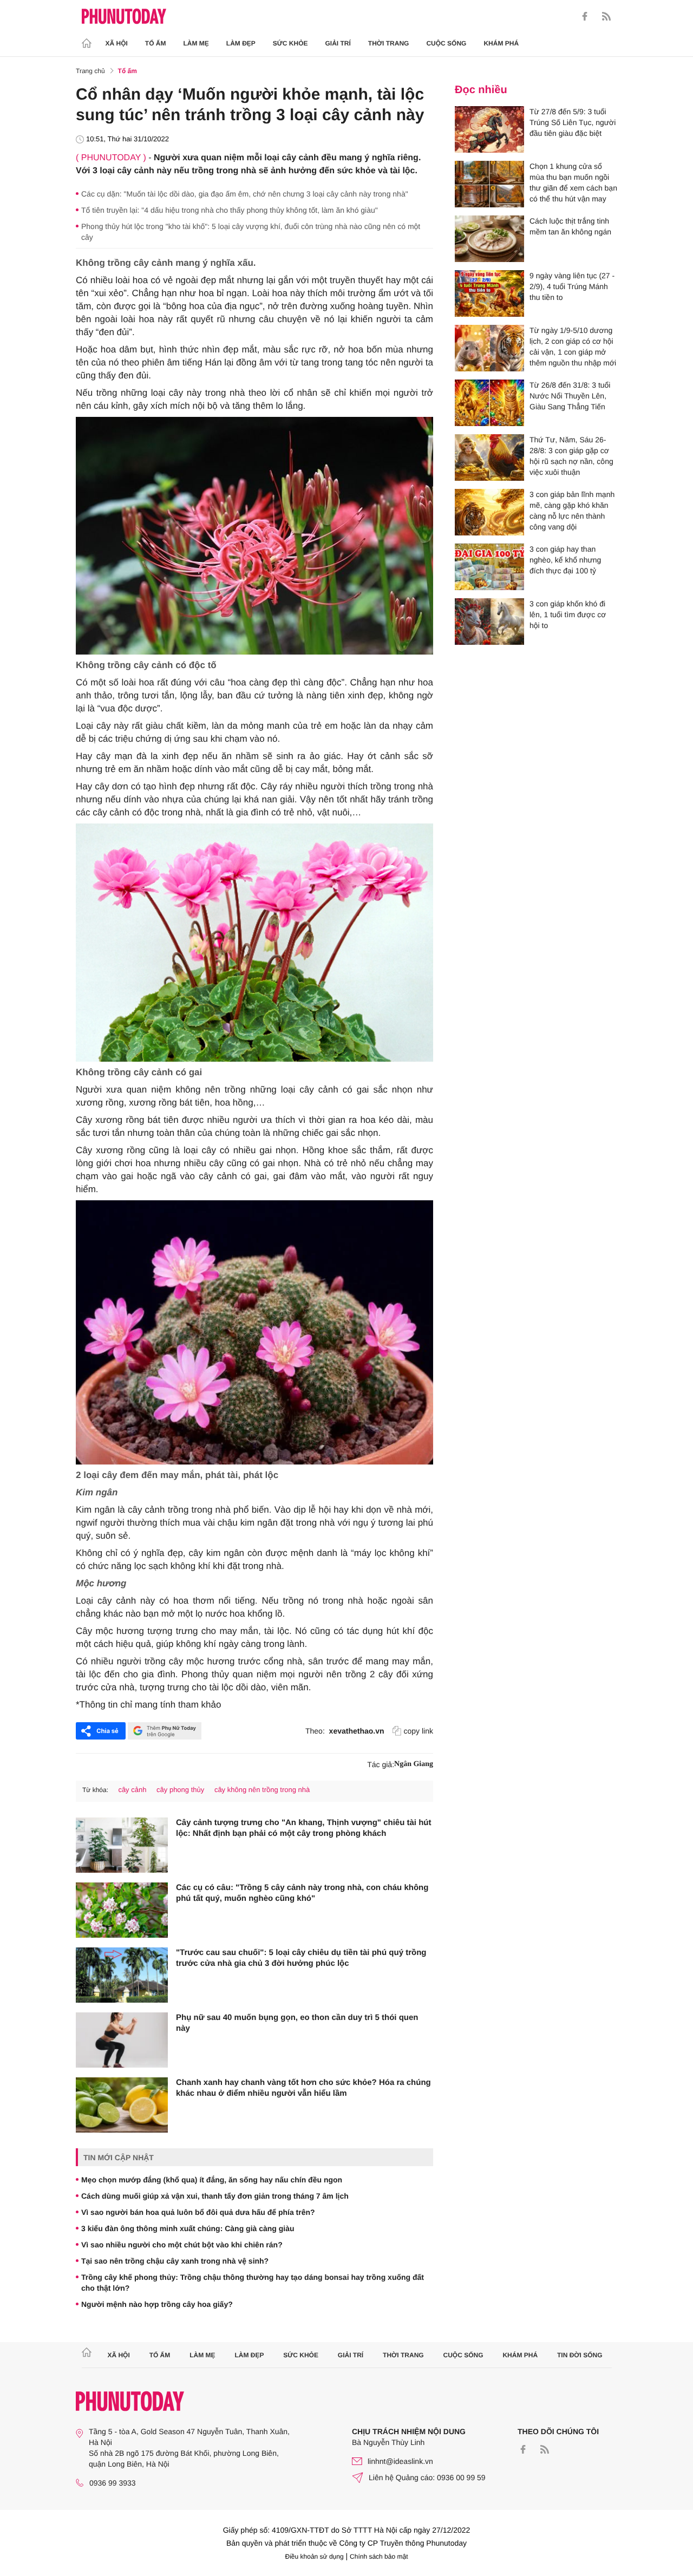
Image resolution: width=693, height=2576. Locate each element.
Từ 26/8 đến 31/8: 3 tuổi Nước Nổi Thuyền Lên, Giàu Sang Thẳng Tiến (570, 396)
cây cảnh (132, 1790)
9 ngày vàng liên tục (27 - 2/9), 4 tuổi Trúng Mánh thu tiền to (572, 286)
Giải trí (338, 43)
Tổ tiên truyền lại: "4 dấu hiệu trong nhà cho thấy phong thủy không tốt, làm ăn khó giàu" (230, 210)
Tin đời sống (580, 2355)
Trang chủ (90, 71)
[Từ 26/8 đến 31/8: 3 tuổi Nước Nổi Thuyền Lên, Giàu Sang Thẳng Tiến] (489, 403)
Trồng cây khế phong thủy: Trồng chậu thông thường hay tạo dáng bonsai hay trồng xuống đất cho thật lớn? (253, 2283)
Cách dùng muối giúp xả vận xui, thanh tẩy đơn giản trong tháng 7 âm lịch (215, 2196)
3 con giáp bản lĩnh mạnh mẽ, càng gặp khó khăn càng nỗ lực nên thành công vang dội (572, 511)
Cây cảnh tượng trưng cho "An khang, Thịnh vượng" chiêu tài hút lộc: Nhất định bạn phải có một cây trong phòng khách (303, 1828)
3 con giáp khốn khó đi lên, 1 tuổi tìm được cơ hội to (568, 614)
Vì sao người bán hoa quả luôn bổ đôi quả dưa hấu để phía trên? (198, 2212)
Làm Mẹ (196, 43)
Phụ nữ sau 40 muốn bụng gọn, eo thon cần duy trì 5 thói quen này (297, 2023)
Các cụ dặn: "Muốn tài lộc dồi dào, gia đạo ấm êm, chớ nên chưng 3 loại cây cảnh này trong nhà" (245, 194)
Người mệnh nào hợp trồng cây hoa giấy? (157, 2304)
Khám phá (501, 43)
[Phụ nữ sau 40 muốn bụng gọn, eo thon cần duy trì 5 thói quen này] (122, 2040)
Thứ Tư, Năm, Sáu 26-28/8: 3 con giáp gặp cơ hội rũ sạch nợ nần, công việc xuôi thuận (571, 456)
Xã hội (117, 43)
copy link (419, 1731)
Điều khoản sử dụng (315, 2557)
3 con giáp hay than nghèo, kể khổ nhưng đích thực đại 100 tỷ (565, 560)
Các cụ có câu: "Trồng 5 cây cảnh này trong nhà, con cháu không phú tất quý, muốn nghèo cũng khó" (302, 1893)
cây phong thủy (180, 1790)
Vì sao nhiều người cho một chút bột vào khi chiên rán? (182, 2245)
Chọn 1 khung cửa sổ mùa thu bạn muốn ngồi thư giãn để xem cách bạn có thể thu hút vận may (573, 182)
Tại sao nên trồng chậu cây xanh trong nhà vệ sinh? (175, 2261)
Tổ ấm (156, 43)
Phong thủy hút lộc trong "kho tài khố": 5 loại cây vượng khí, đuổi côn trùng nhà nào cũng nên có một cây (251, 232)
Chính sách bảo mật (379, 2557)
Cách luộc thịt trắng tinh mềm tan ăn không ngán (570, 226)
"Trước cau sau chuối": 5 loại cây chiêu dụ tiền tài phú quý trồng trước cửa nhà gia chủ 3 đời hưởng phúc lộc (301, 1958)
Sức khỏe (290, 43)
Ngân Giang (414, 1764)
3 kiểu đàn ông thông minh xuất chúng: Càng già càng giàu (188, 2228)
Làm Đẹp (241, 43)
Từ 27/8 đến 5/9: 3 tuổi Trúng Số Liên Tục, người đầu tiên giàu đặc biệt (573, 122)
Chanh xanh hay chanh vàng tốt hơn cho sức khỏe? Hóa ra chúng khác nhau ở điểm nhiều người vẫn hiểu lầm (303, 2088)
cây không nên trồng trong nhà (262, 1790)
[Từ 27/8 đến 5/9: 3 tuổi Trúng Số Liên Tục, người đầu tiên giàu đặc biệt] (489, 129)
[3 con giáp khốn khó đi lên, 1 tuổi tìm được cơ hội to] (489, 622)
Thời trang (389, 43)
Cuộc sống (446, 43)
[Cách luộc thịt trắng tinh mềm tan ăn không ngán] (489, 239)
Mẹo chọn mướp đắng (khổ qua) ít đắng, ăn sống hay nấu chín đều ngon (212, 2180)
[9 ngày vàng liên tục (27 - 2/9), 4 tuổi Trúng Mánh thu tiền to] (489, 293)
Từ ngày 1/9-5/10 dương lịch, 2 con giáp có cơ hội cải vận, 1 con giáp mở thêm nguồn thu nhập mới (573, 346)
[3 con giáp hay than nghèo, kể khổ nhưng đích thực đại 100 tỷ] (489, 567)
